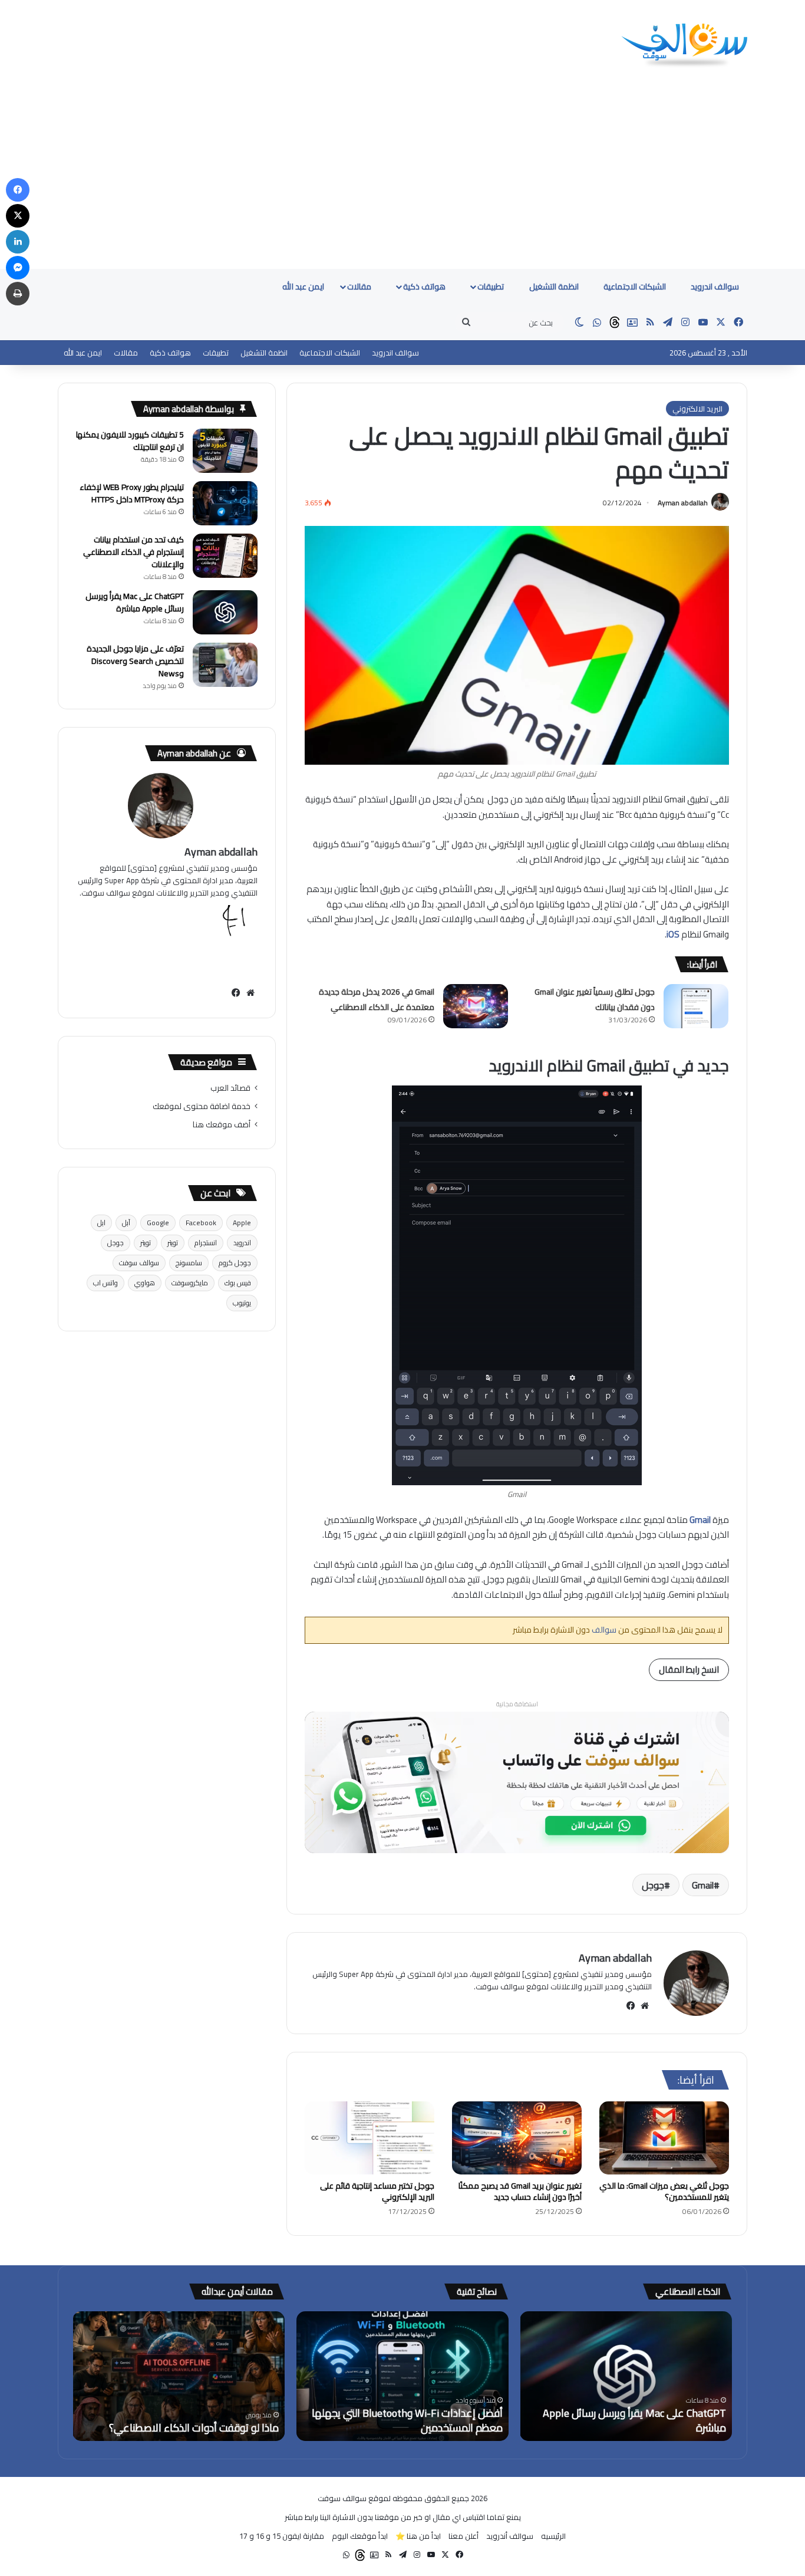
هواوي (145, 1283)
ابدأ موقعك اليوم (360, 2536)
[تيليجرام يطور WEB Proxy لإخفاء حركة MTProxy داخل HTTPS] (225, 503)
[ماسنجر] (18, 268)
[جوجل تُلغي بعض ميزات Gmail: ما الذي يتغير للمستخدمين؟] (664, 2138)
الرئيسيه (553, 2536)
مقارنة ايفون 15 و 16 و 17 (282, 2536)
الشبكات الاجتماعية (636, 287)
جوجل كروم (235, 1263)
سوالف (603, 1630)
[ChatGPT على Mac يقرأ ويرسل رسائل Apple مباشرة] (225, 612)
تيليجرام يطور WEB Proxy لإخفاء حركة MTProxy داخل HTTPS (132, 493)
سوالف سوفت (139, 1263)
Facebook (201, 1223)
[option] (626, 2376)
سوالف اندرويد (715, 287)
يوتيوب (242, 1303)
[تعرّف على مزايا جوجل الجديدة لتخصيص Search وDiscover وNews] (225, 665)
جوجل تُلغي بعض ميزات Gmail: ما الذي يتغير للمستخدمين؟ (664, 2191)
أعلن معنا (463, 2536)
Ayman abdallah (683, 503)
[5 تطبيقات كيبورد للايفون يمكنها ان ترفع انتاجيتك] (225, 451)
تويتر (173, 1243)
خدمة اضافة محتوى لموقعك (202, 1106)
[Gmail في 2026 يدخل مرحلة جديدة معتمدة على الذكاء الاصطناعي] (476, 1006)
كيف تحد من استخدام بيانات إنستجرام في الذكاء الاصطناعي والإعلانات (133, 552)
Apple (242, 1223)
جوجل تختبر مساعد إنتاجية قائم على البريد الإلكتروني (377, 2191)
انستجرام (206, 1243)
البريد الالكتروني (697, 409)
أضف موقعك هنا (222, 1124)
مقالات (360, 287)
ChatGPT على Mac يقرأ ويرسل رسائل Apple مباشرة (135, 602)
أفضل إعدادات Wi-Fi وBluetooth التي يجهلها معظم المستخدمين (407, 2420)
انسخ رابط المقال (689, 1669)
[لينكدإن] (18, 242)
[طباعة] (18, 294)
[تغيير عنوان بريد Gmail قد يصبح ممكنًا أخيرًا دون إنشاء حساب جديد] (517, 2138)
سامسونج (189, 1263)
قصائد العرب (230, 1088)
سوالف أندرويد (510, 2536)
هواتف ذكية (425, 287)
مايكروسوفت (190, 1283)
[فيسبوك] (631, 2006)
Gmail (703, 1885)
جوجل (653, 1885)
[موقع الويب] (645, 2006)
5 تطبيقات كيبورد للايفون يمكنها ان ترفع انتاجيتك (130, 441)
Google (158, 1223)
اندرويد (242, 1243)
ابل (101, 1223)
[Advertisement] (402, 180)
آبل (126, 1223)
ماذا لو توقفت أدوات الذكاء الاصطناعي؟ (194, 2428)
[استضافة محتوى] (517, 1781)
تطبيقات (491, 287)
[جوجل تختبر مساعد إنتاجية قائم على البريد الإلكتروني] (369, 2138)
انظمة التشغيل (555, 287)
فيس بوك (238, 1283)
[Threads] (615, 323)
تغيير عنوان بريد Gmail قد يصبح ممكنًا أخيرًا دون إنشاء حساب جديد (520, 2191)
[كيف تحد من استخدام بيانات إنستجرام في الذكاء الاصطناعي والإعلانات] (225, 556)
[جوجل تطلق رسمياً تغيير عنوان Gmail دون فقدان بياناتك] (696, 1006)
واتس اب (105, 1283)
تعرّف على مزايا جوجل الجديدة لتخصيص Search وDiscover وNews (135, 661)
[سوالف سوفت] (684, 46)
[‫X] (18, 216)
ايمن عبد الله (303, 287)
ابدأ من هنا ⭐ (418, 2536)
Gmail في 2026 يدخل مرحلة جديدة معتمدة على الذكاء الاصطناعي (377, 999)
